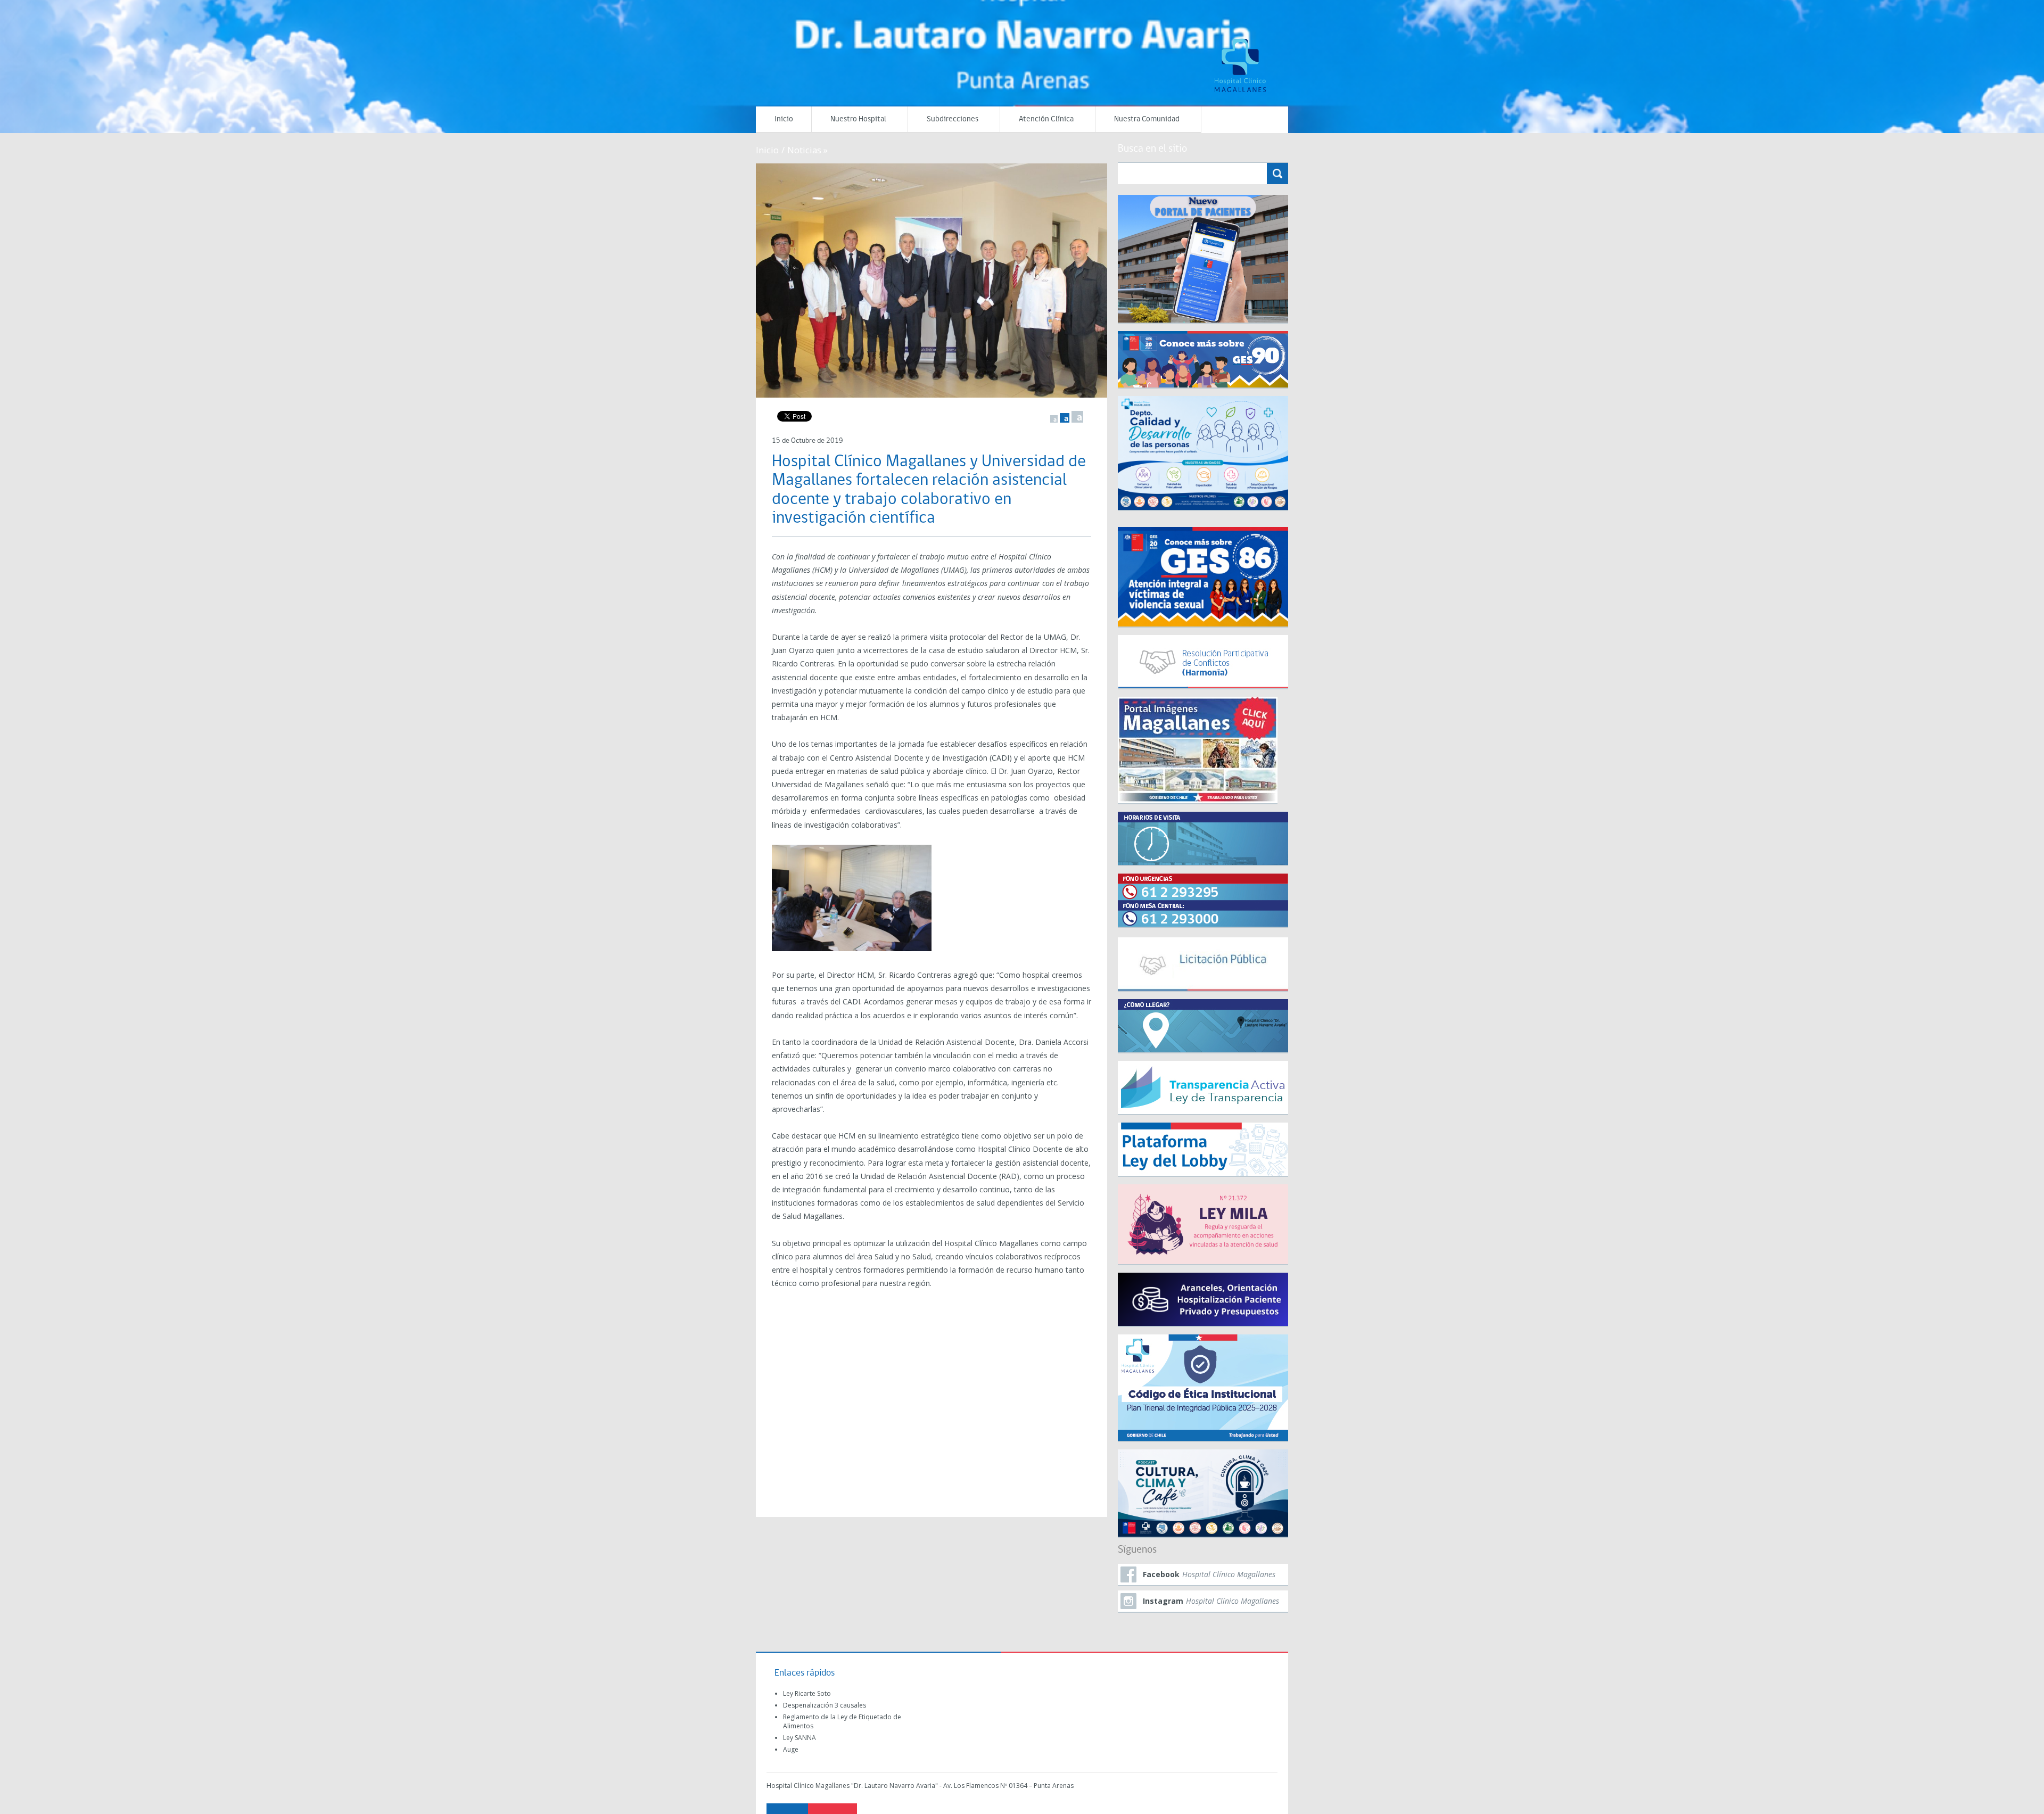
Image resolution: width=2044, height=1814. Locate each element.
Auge (791, 1749)
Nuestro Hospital (858, 119)
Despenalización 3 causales (825, 1705)
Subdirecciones (953, 119)
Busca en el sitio (1152, 149)
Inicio (784, 119)
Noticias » (807, 150)
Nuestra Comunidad (1147, 119)
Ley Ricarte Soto (807, 1693)
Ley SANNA (800, 1738)
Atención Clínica (1046, 119)
